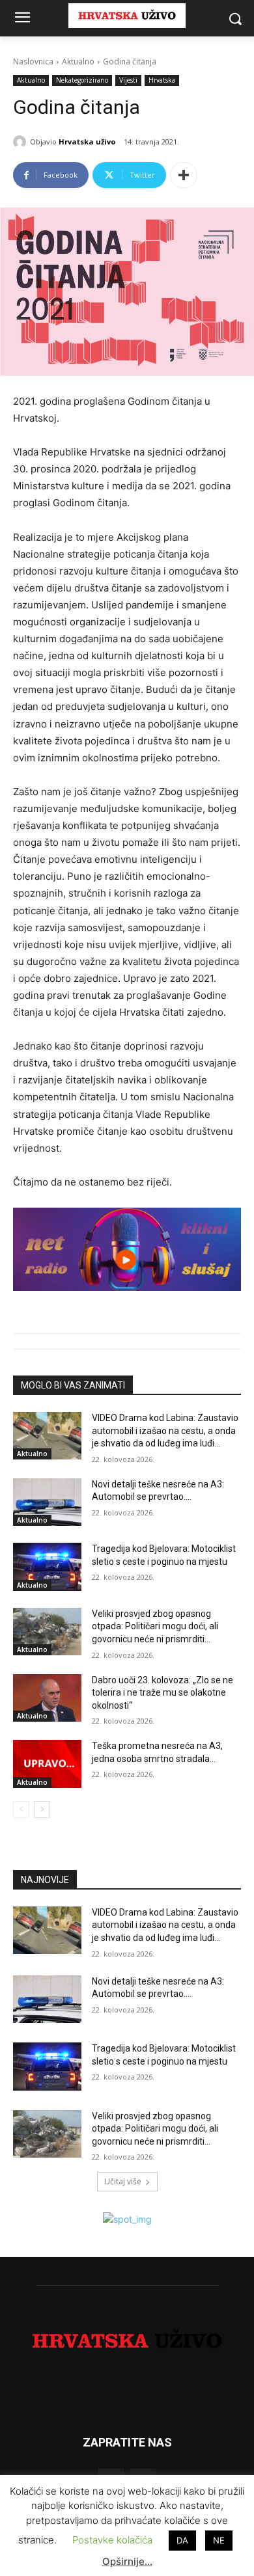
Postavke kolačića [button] (112, 2540)
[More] (184, 175)
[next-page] (42, 1810)
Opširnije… (127, 2561)
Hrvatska (162, 80)
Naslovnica (33, 61)
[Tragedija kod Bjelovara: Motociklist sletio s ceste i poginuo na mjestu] (47, 1567)
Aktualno (78, 61)
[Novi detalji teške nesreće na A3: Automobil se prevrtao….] (47, 1502)
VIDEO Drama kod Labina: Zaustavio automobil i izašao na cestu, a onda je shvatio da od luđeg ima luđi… (165, 1430)
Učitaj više (123, 2181)
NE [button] (219, 2540)
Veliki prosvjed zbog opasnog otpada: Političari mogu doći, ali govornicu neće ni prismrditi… (155, 1626)
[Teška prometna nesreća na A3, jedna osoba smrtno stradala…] (47, 1764)
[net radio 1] (127, 1249)
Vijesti (128, 80)
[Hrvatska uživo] (21, 142)
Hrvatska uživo (87, 142)
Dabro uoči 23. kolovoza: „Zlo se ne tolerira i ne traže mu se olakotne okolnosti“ (162, 1693)
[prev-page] (21, 1810)
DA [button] (182, 2540)
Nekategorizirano (82, 80)
